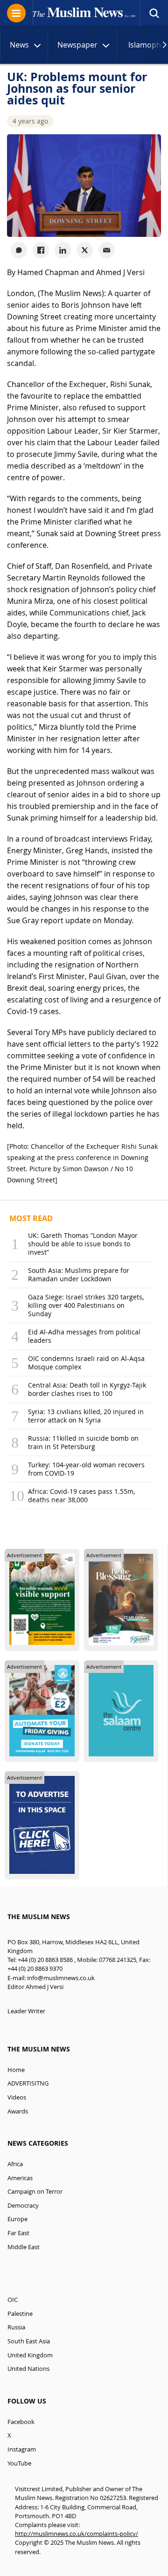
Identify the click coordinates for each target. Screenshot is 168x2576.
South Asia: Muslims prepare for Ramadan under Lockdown (79, 1274)
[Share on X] (85, 250)
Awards (18, 2111)
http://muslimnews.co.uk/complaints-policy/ (77, 2534)
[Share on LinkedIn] (63, 250)
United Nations (28, 2369)
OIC (13, 2300)
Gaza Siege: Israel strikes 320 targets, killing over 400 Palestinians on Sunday (86, 1305)
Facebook (21, 2422)
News (19, 45)
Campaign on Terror (35, 2192)
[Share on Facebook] (41, 250)
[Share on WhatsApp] (19, 250)
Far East (18, 2233)
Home (16, 2070)
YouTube (19, 2463)
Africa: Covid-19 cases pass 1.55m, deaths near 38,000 (81, 1495)
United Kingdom (30, 2355)
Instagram (22, 2449)
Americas (20, 2178)
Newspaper (77, 45)
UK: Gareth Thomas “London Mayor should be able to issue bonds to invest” (83, 1244)
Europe (17, 2219)
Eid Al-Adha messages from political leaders (84, 1336)
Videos (17, 2097)
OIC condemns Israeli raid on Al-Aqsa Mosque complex (86, 1363)
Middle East (24, 2247)
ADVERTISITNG (28, 2083)
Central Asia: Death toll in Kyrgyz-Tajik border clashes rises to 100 (87, 1389)
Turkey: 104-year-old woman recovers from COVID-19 (86, 1469)
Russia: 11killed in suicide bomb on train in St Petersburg (83, 1442)
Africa (15, 2164)
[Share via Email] (107, 250)
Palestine (20, 2314)
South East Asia (29, 2341)
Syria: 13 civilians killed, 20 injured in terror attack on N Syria (86, 1416)
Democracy (23, 2206)
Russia (16, 2327)
